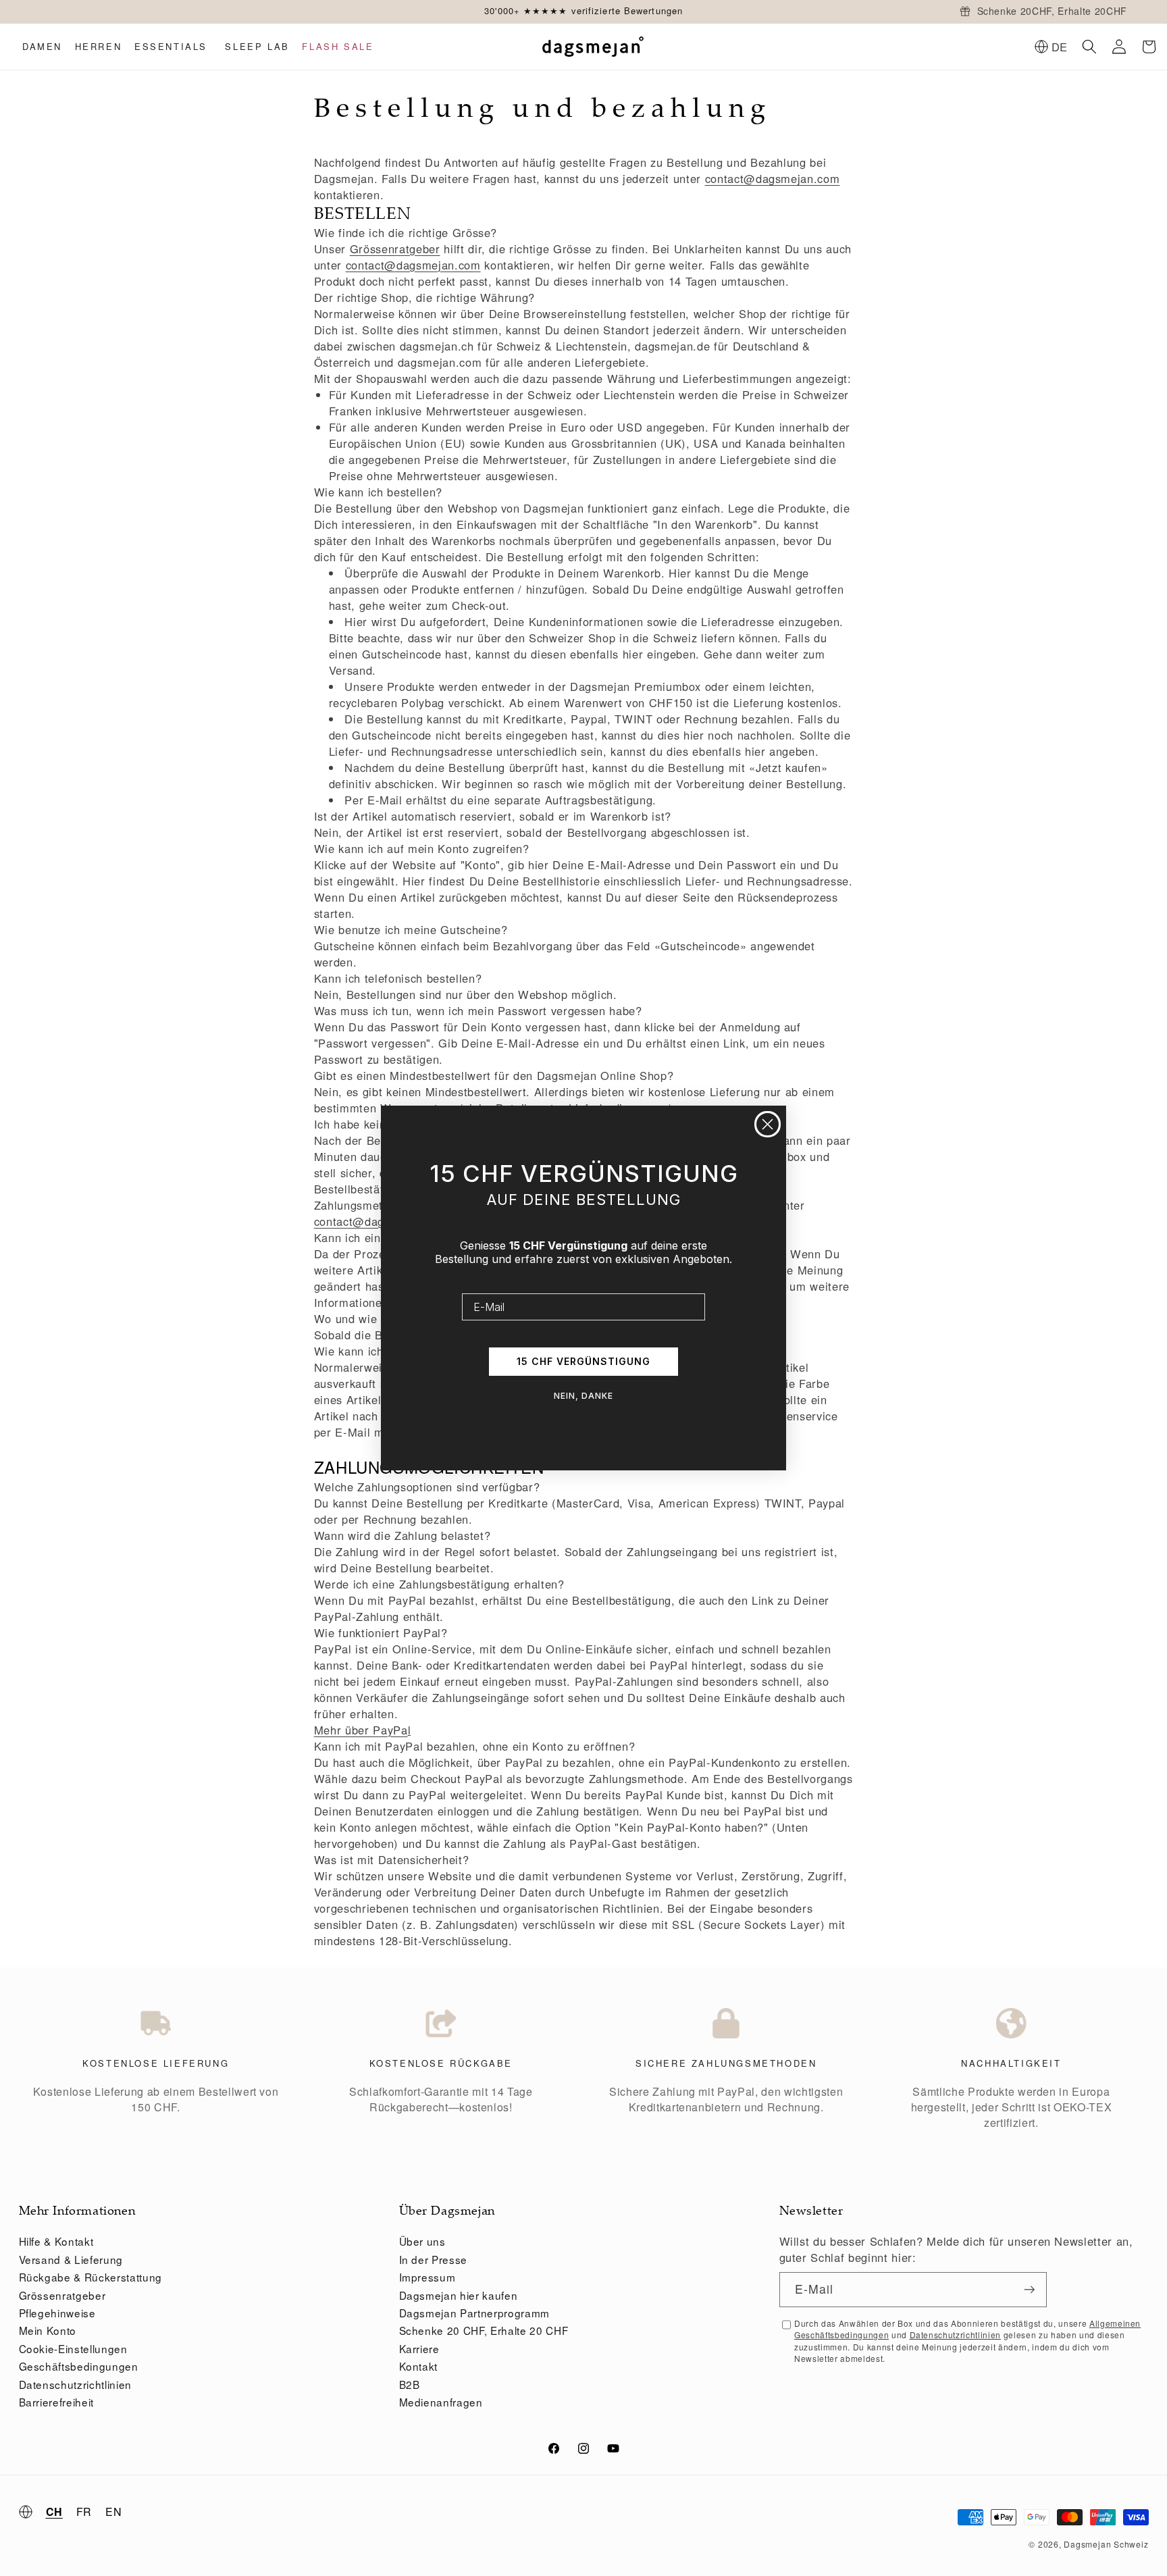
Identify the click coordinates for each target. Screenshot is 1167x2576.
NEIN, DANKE (583, 1396)
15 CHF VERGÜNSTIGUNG (583, 1361)
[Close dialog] (768, 1124)
